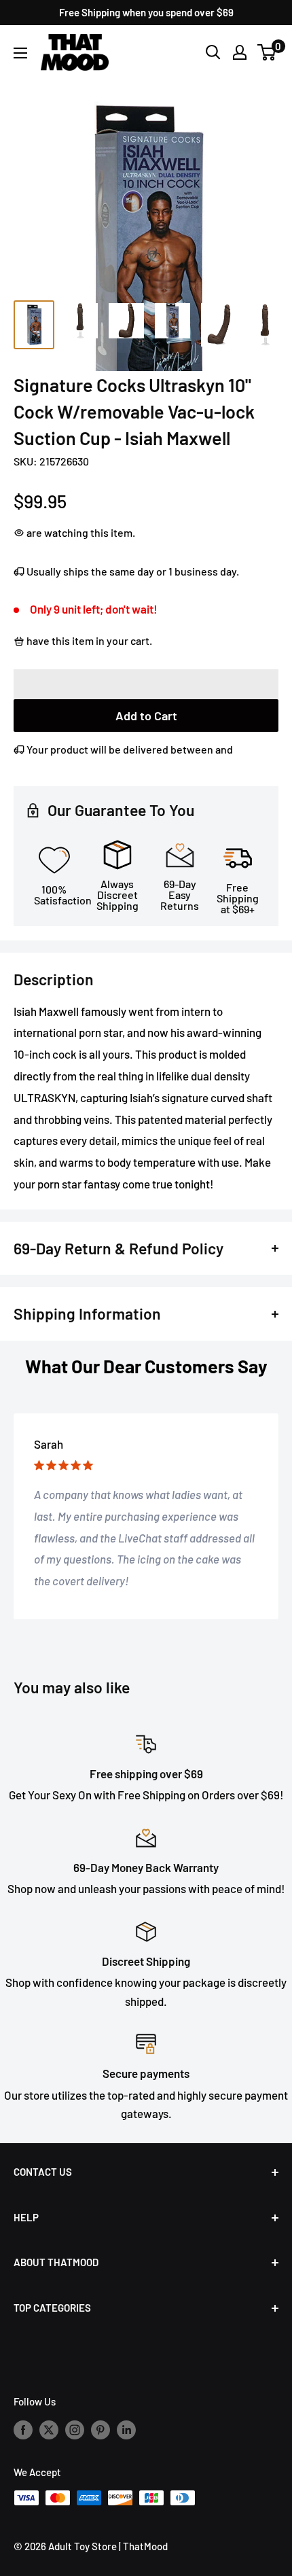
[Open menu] (20, 53)
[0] (267, 52)
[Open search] (213, 52)
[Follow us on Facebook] (23, 2429)
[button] (146, 684)
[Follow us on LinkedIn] (126, 2429)
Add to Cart (146, 716)
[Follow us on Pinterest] (101, 2429)
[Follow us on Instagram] (75, 2429)
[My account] (240, 52)
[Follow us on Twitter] (49, 2429)
